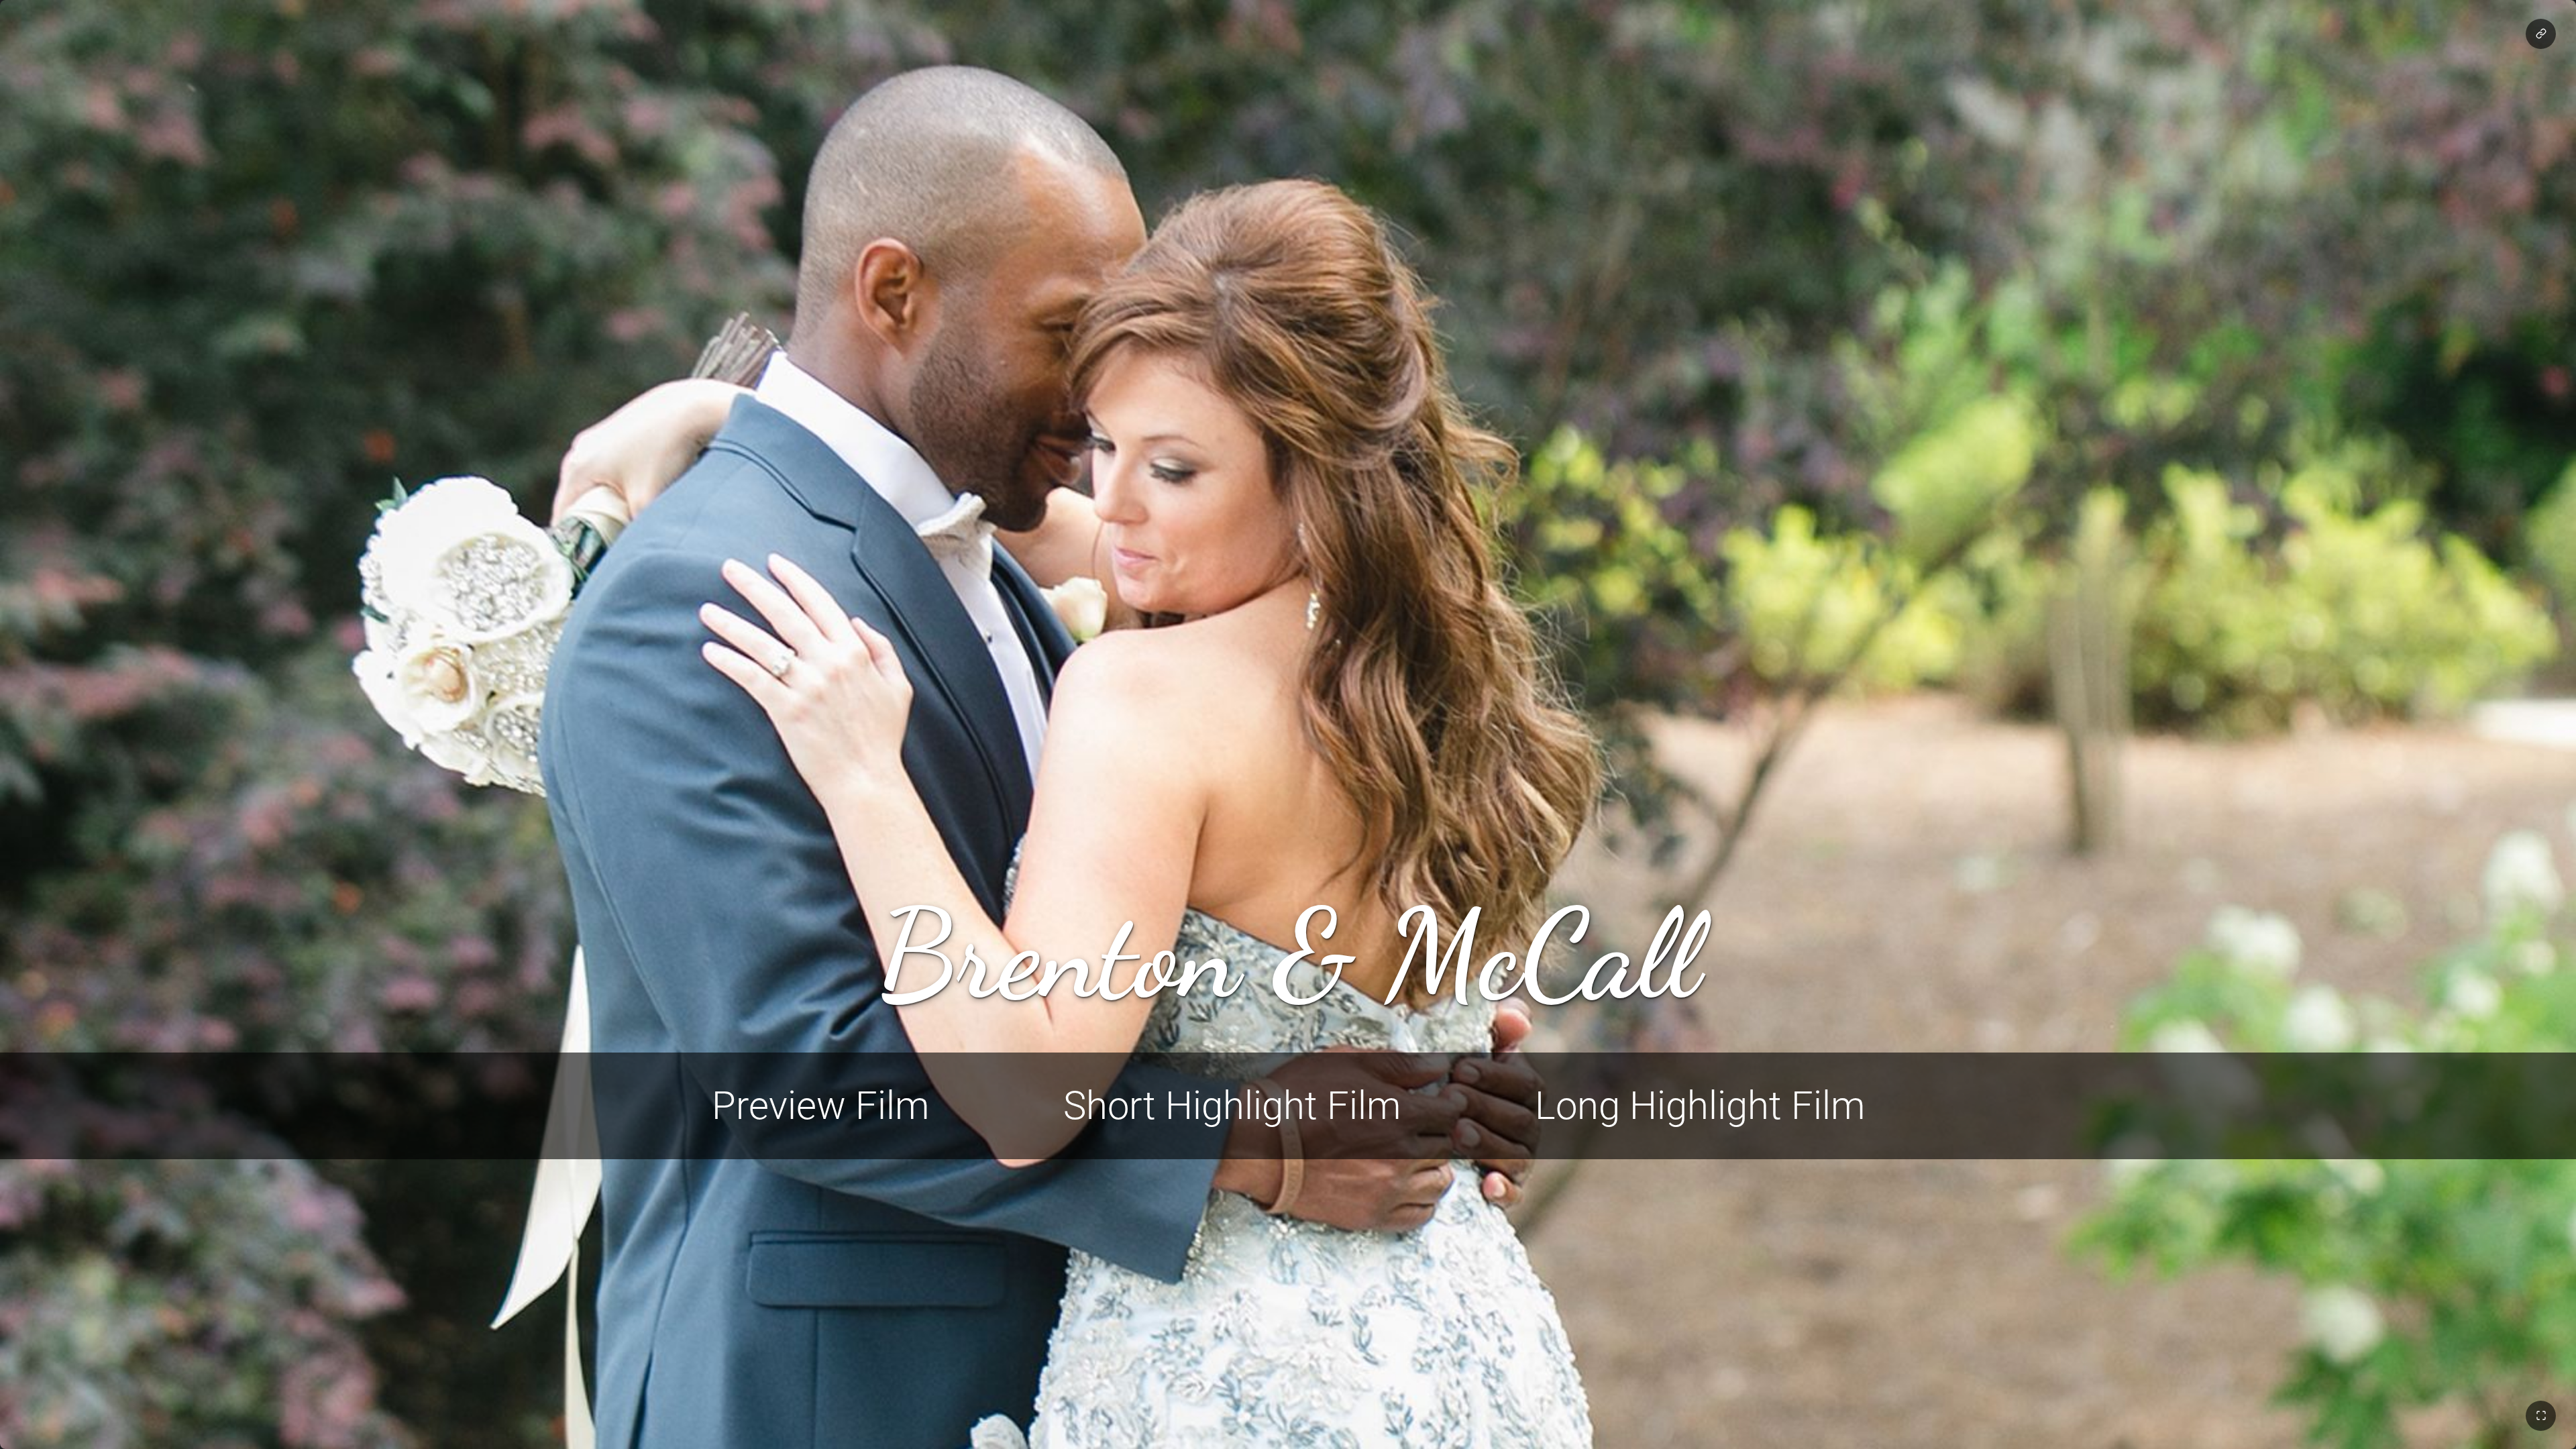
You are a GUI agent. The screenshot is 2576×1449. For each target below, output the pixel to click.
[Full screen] (2541, 1416)
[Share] (2541, 34)
